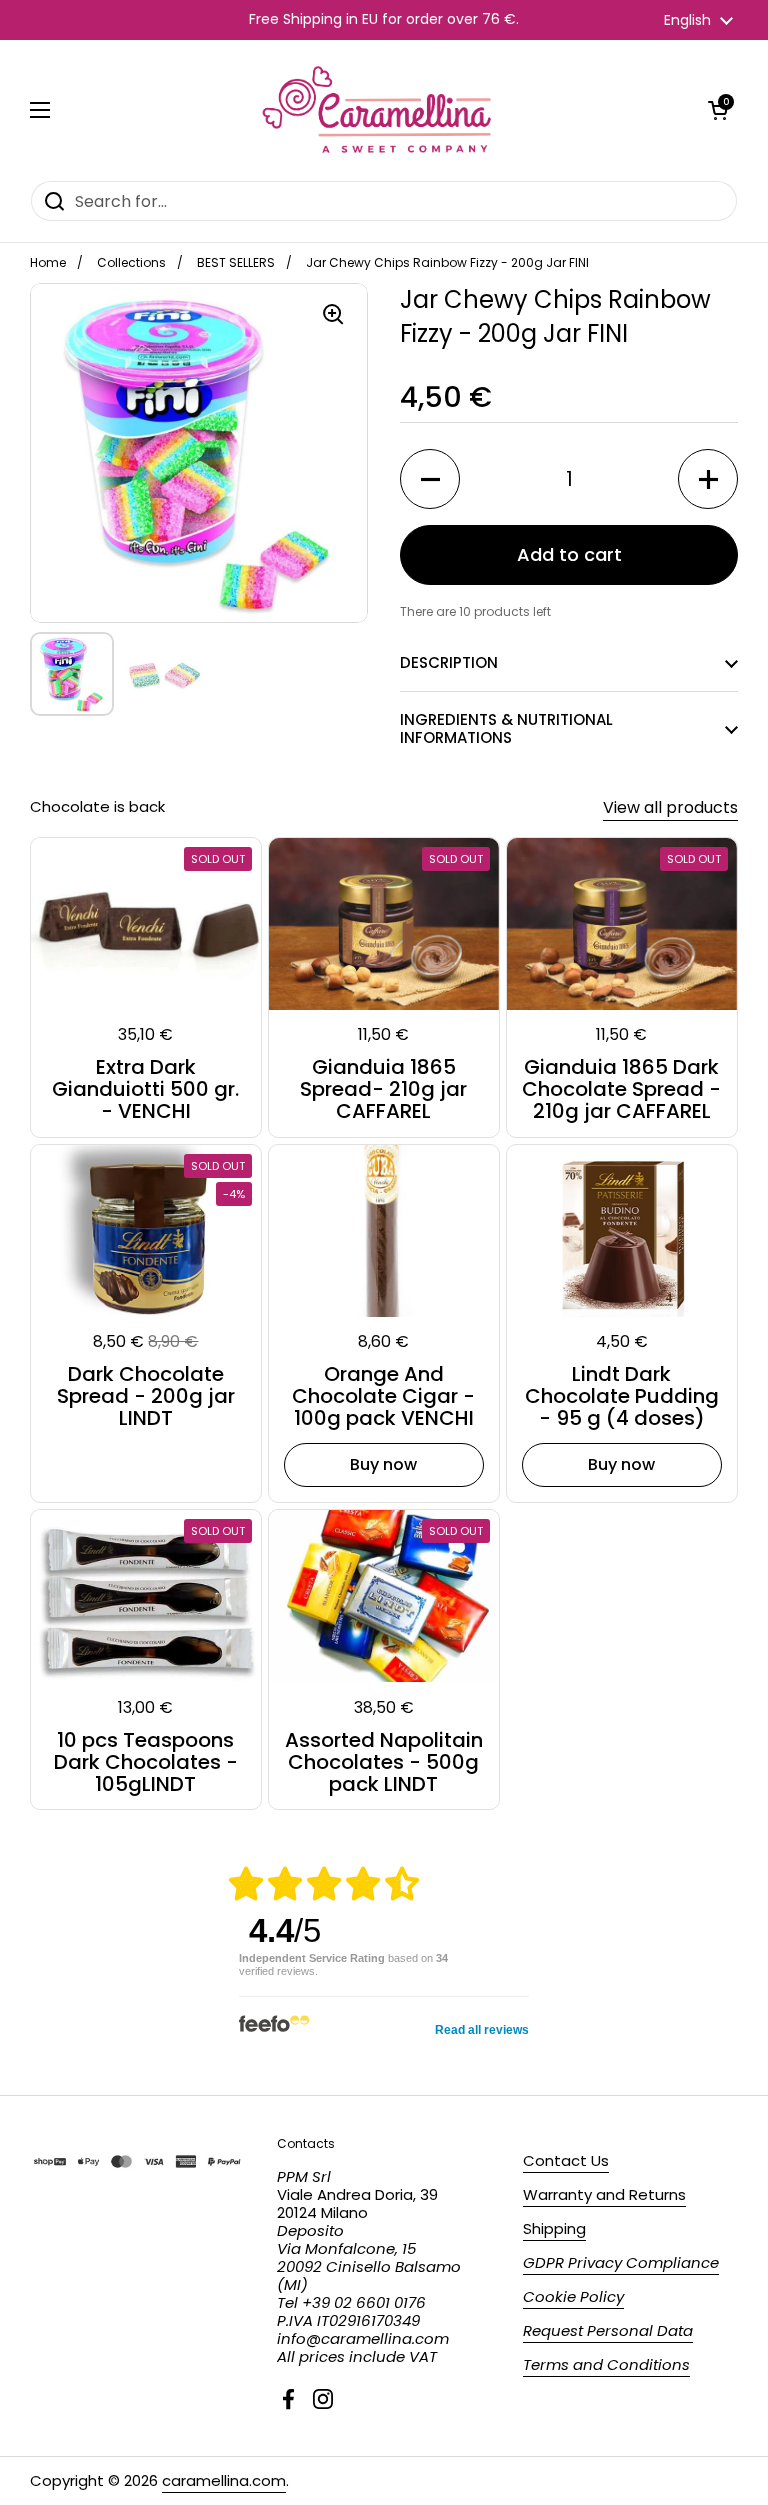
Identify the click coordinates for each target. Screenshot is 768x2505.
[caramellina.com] (379, 110)
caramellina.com (224, 2480)
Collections (131, 262)
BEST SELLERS (236, 262)
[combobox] (384, 201)
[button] (718, 110)
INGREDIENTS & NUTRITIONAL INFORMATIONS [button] (506, 728)
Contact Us (566, 2160)
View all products (670, 807)
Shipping (554, 2228)
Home (48, 262)
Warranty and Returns (604, 2194)
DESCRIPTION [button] (449, 662)
